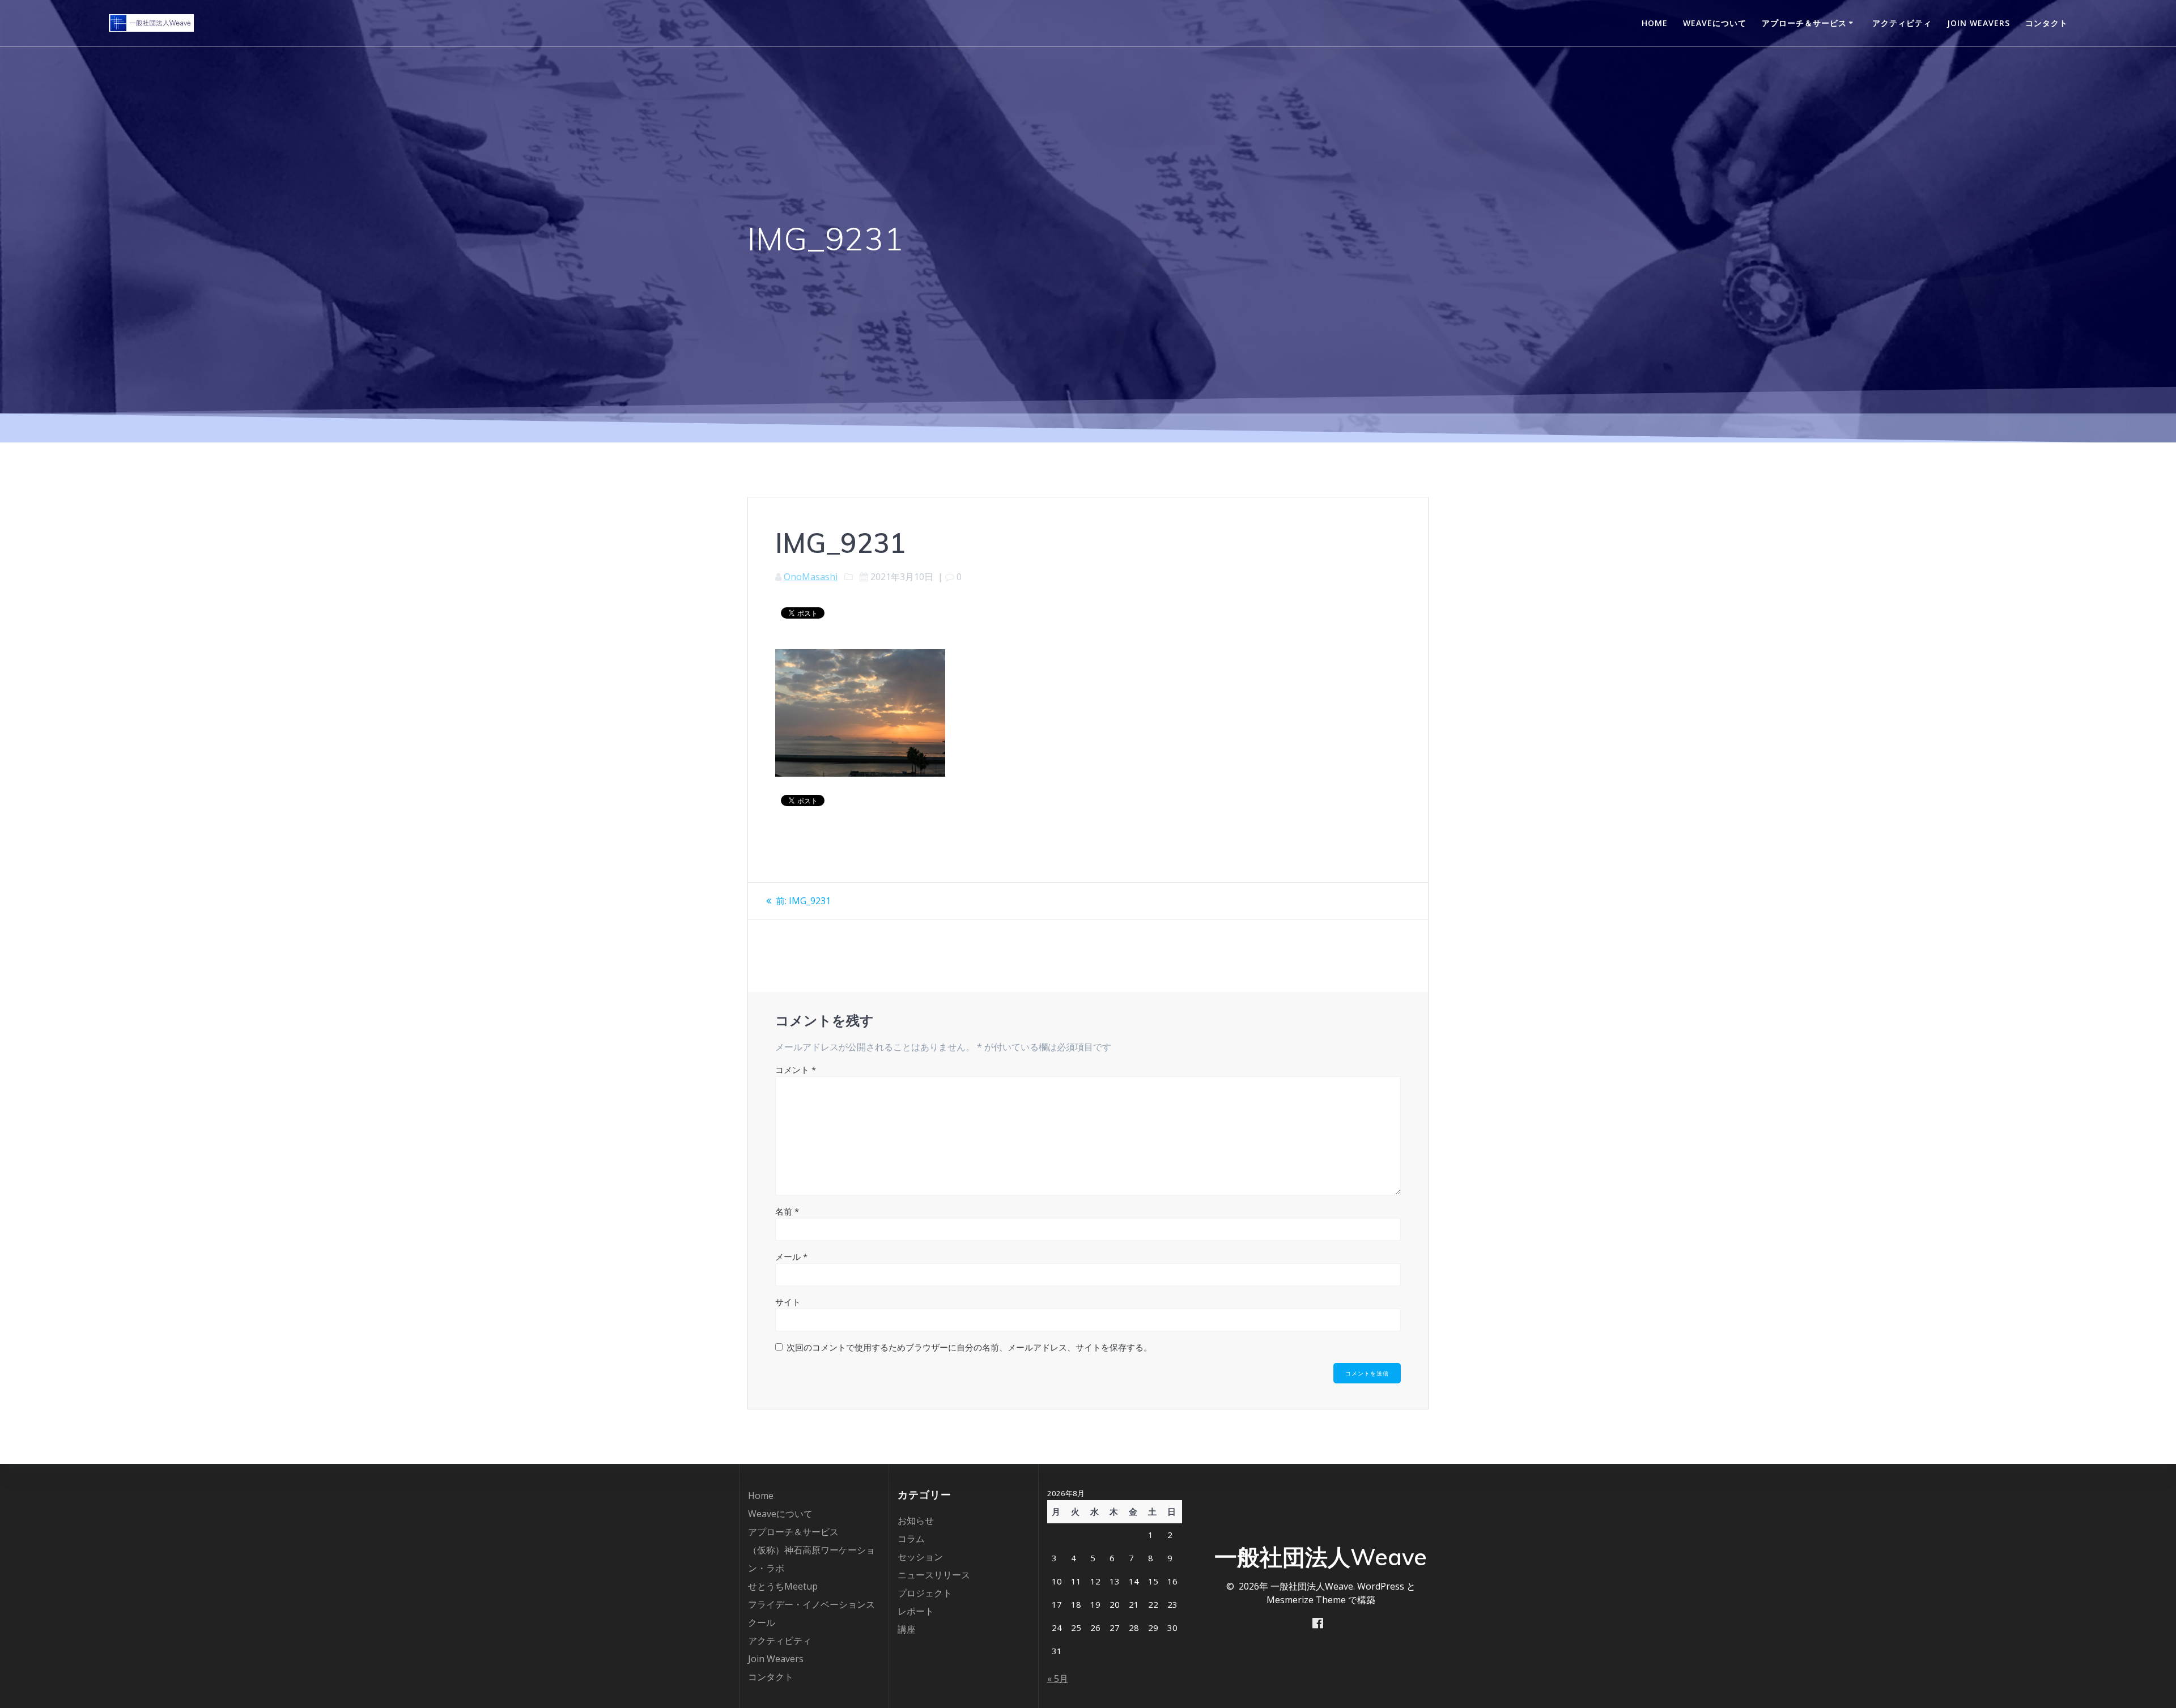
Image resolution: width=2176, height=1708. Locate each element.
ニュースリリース (934, 1575)
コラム (911, 1539)
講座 (907, 1629)
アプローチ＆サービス (1804, 23)
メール (791, 1256)
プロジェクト (925, 1593)
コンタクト (2047, 23)
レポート (916, 1611)
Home (1655, 23)
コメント (796, 1070)
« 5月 (1058, 1679)
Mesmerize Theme (1306, 1600)
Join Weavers (1979, 23)
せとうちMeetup (783, 1586)
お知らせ (916, 1520)
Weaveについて (1715, 23)
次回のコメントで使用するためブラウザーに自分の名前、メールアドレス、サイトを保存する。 (969, 1347)
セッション (920, 1557)
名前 (787, 1211)
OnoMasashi (811, 577)
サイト (788, 1302)
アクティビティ (1902, 23)
